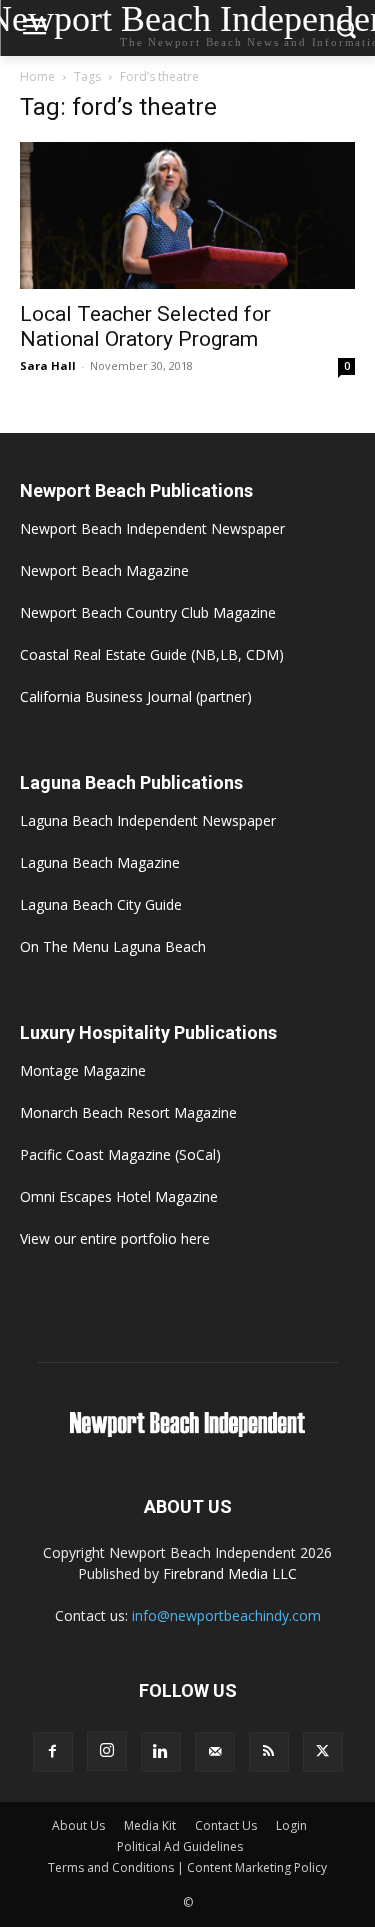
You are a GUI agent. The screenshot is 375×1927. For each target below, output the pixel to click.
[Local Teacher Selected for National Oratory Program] (187, 215)
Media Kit (150, 1825)
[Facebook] (53, 1752)
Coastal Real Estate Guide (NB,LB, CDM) (152, 654)
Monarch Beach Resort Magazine (128, 1112)
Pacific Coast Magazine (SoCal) (120, 1154)
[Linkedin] (161, 1752)
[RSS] (269, 1752)
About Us (78, 1825)
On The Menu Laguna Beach (113, 946)
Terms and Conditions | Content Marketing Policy (187, 1867)
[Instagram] (107, 1751)
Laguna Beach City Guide (101, 904)
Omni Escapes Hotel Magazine (119, 1196)
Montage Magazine (83, 1070)
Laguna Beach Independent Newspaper (148, 820)
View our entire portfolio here (115, 1238)
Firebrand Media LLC (230, 1573)
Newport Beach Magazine (104, 570)
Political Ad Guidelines (180, 1846)
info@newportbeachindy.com (226, 1615)
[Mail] (215, 1752)
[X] (323, 1752)
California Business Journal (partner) (136, 696)
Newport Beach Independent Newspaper (152, 528)
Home (37, 76)
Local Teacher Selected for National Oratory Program (145, 326)
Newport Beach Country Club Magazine (148, 612)
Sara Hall (48, 365)
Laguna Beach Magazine (100, 862)
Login (291, 1825)
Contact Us (226, 1825)
